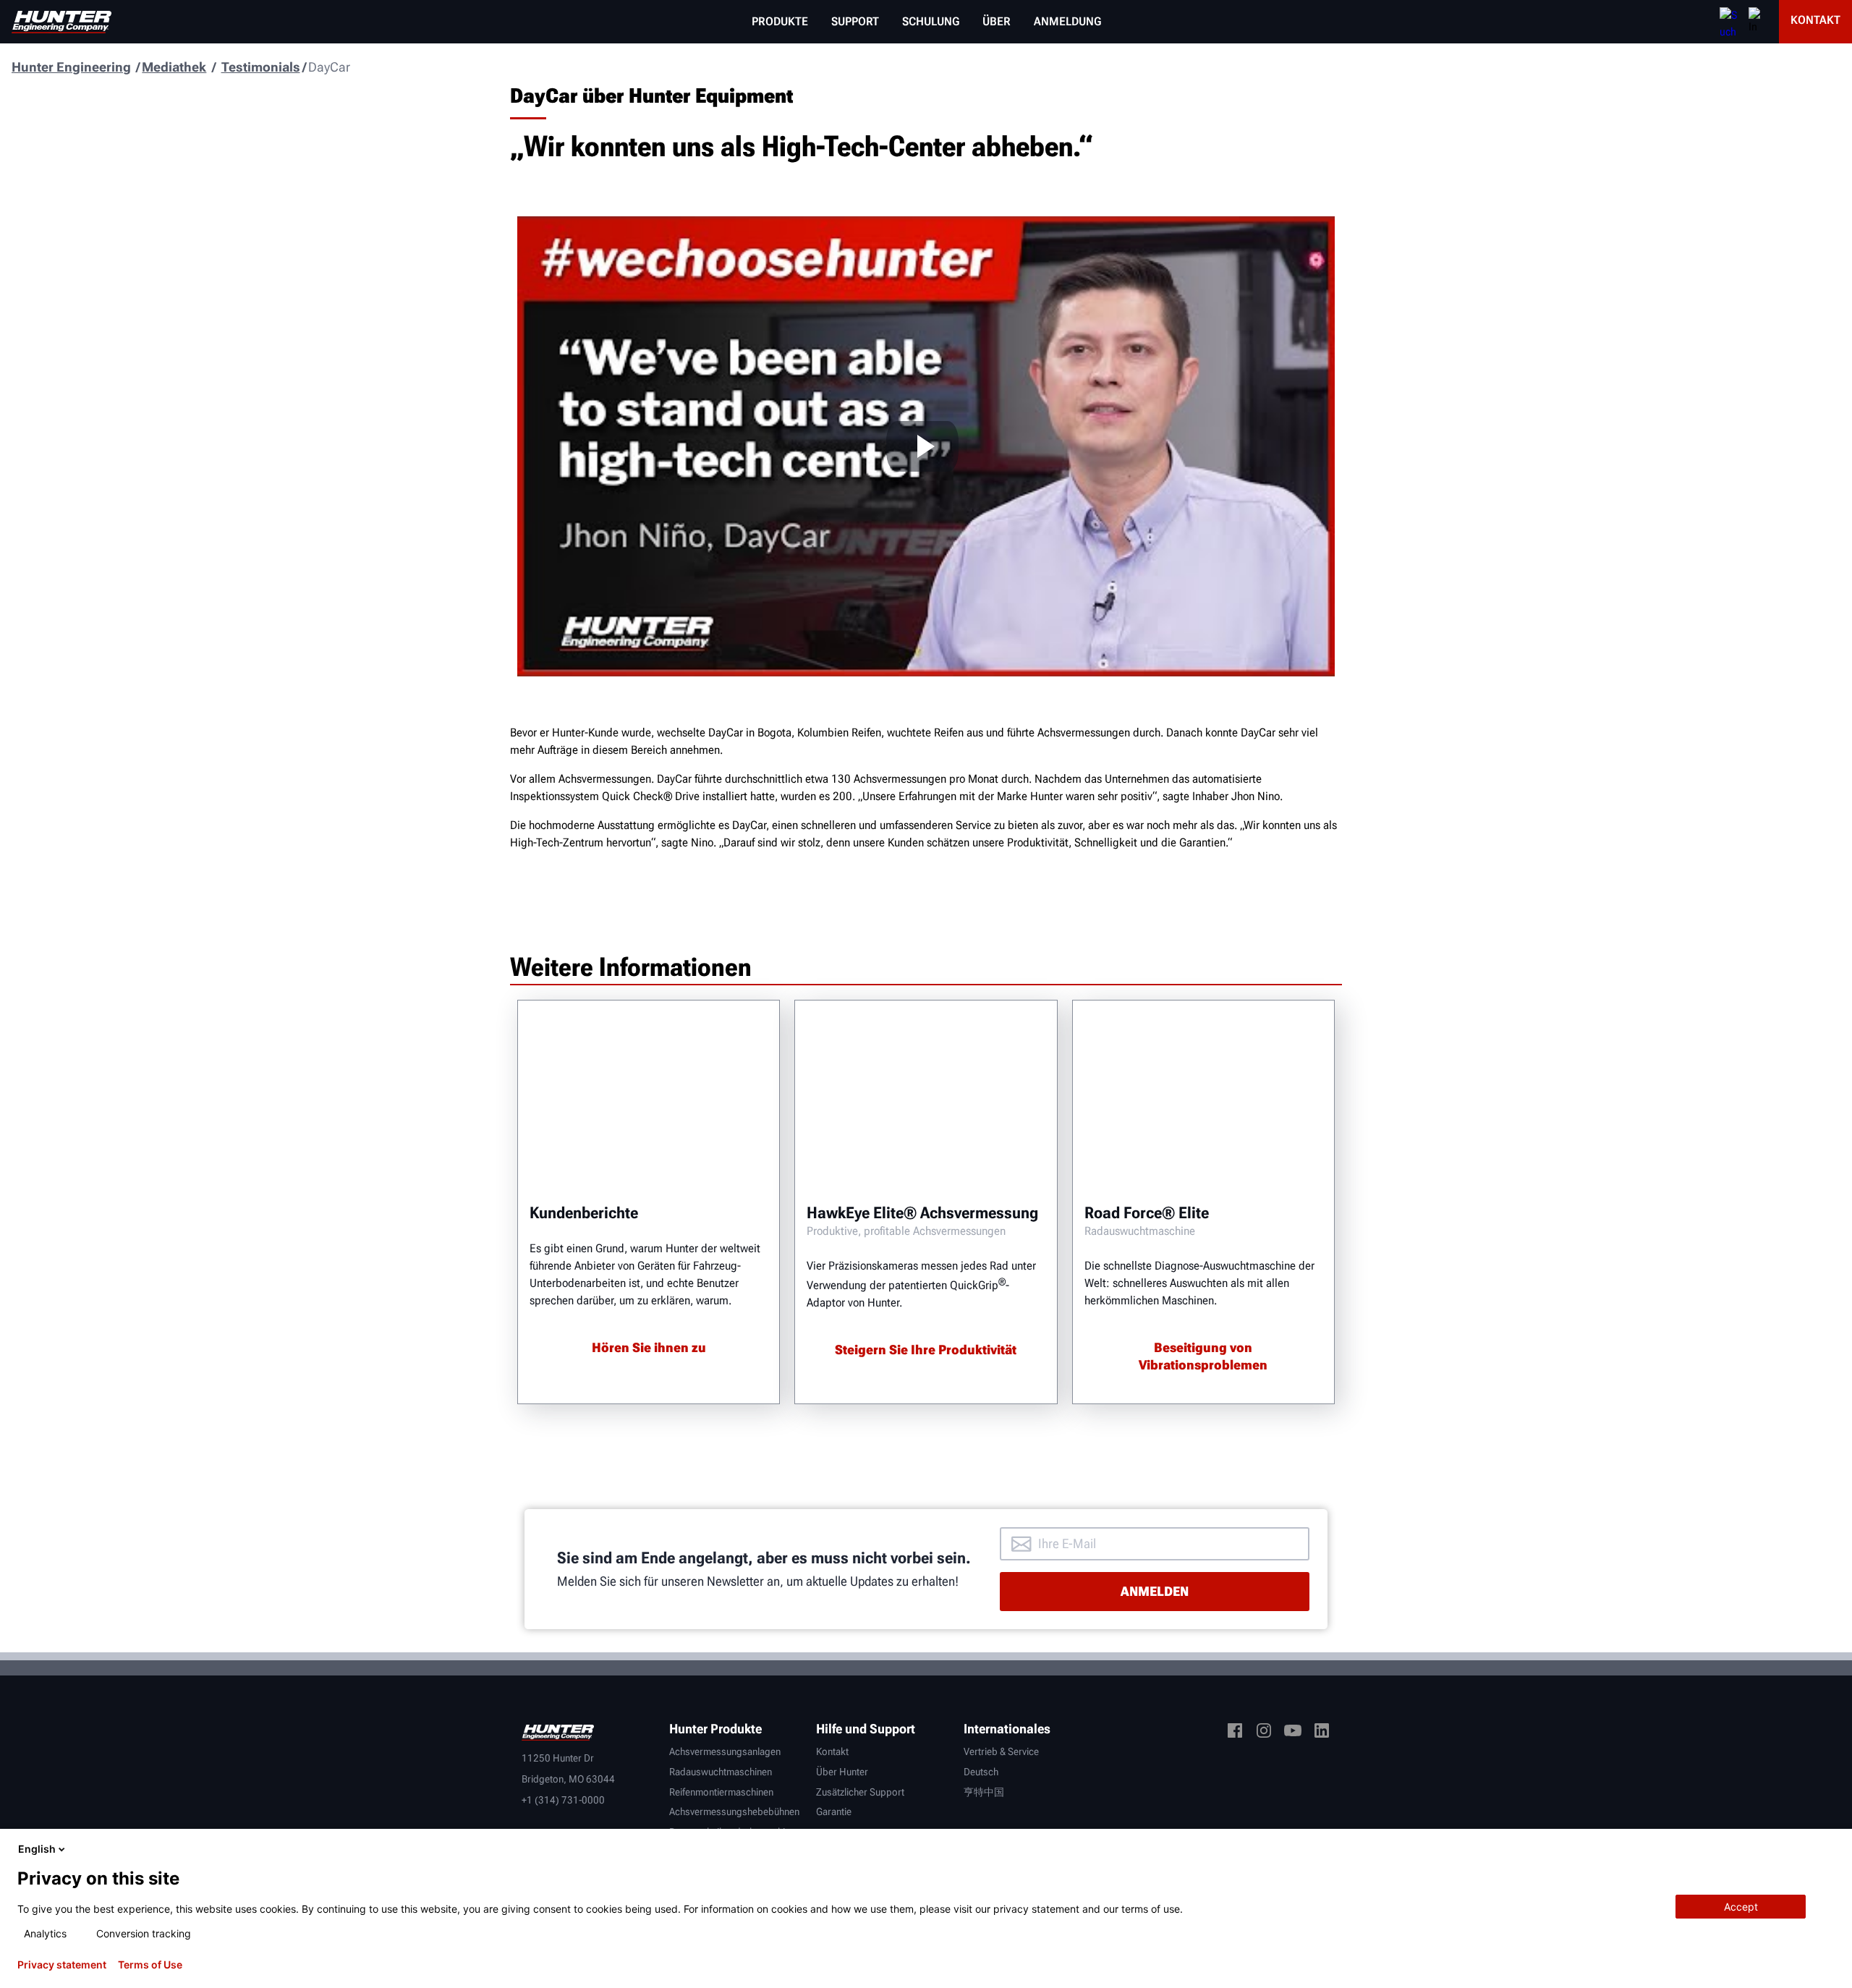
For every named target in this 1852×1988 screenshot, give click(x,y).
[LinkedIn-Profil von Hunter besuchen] (1322, 1733)
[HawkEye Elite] (926, 1096)
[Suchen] (1728, 22)
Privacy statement (62, 1965)
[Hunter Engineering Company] (61, 22)
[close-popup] (1829, 1849)
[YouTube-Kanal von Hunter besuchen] (1293, 1733)
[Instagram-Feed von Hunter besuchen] (1264, 1733)
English (37, 1849)
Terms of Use (150, 1965)
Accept (1741, 1907)
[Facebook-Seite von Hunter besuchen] (1235, 1733)
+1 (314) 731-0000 (563, 1800)
